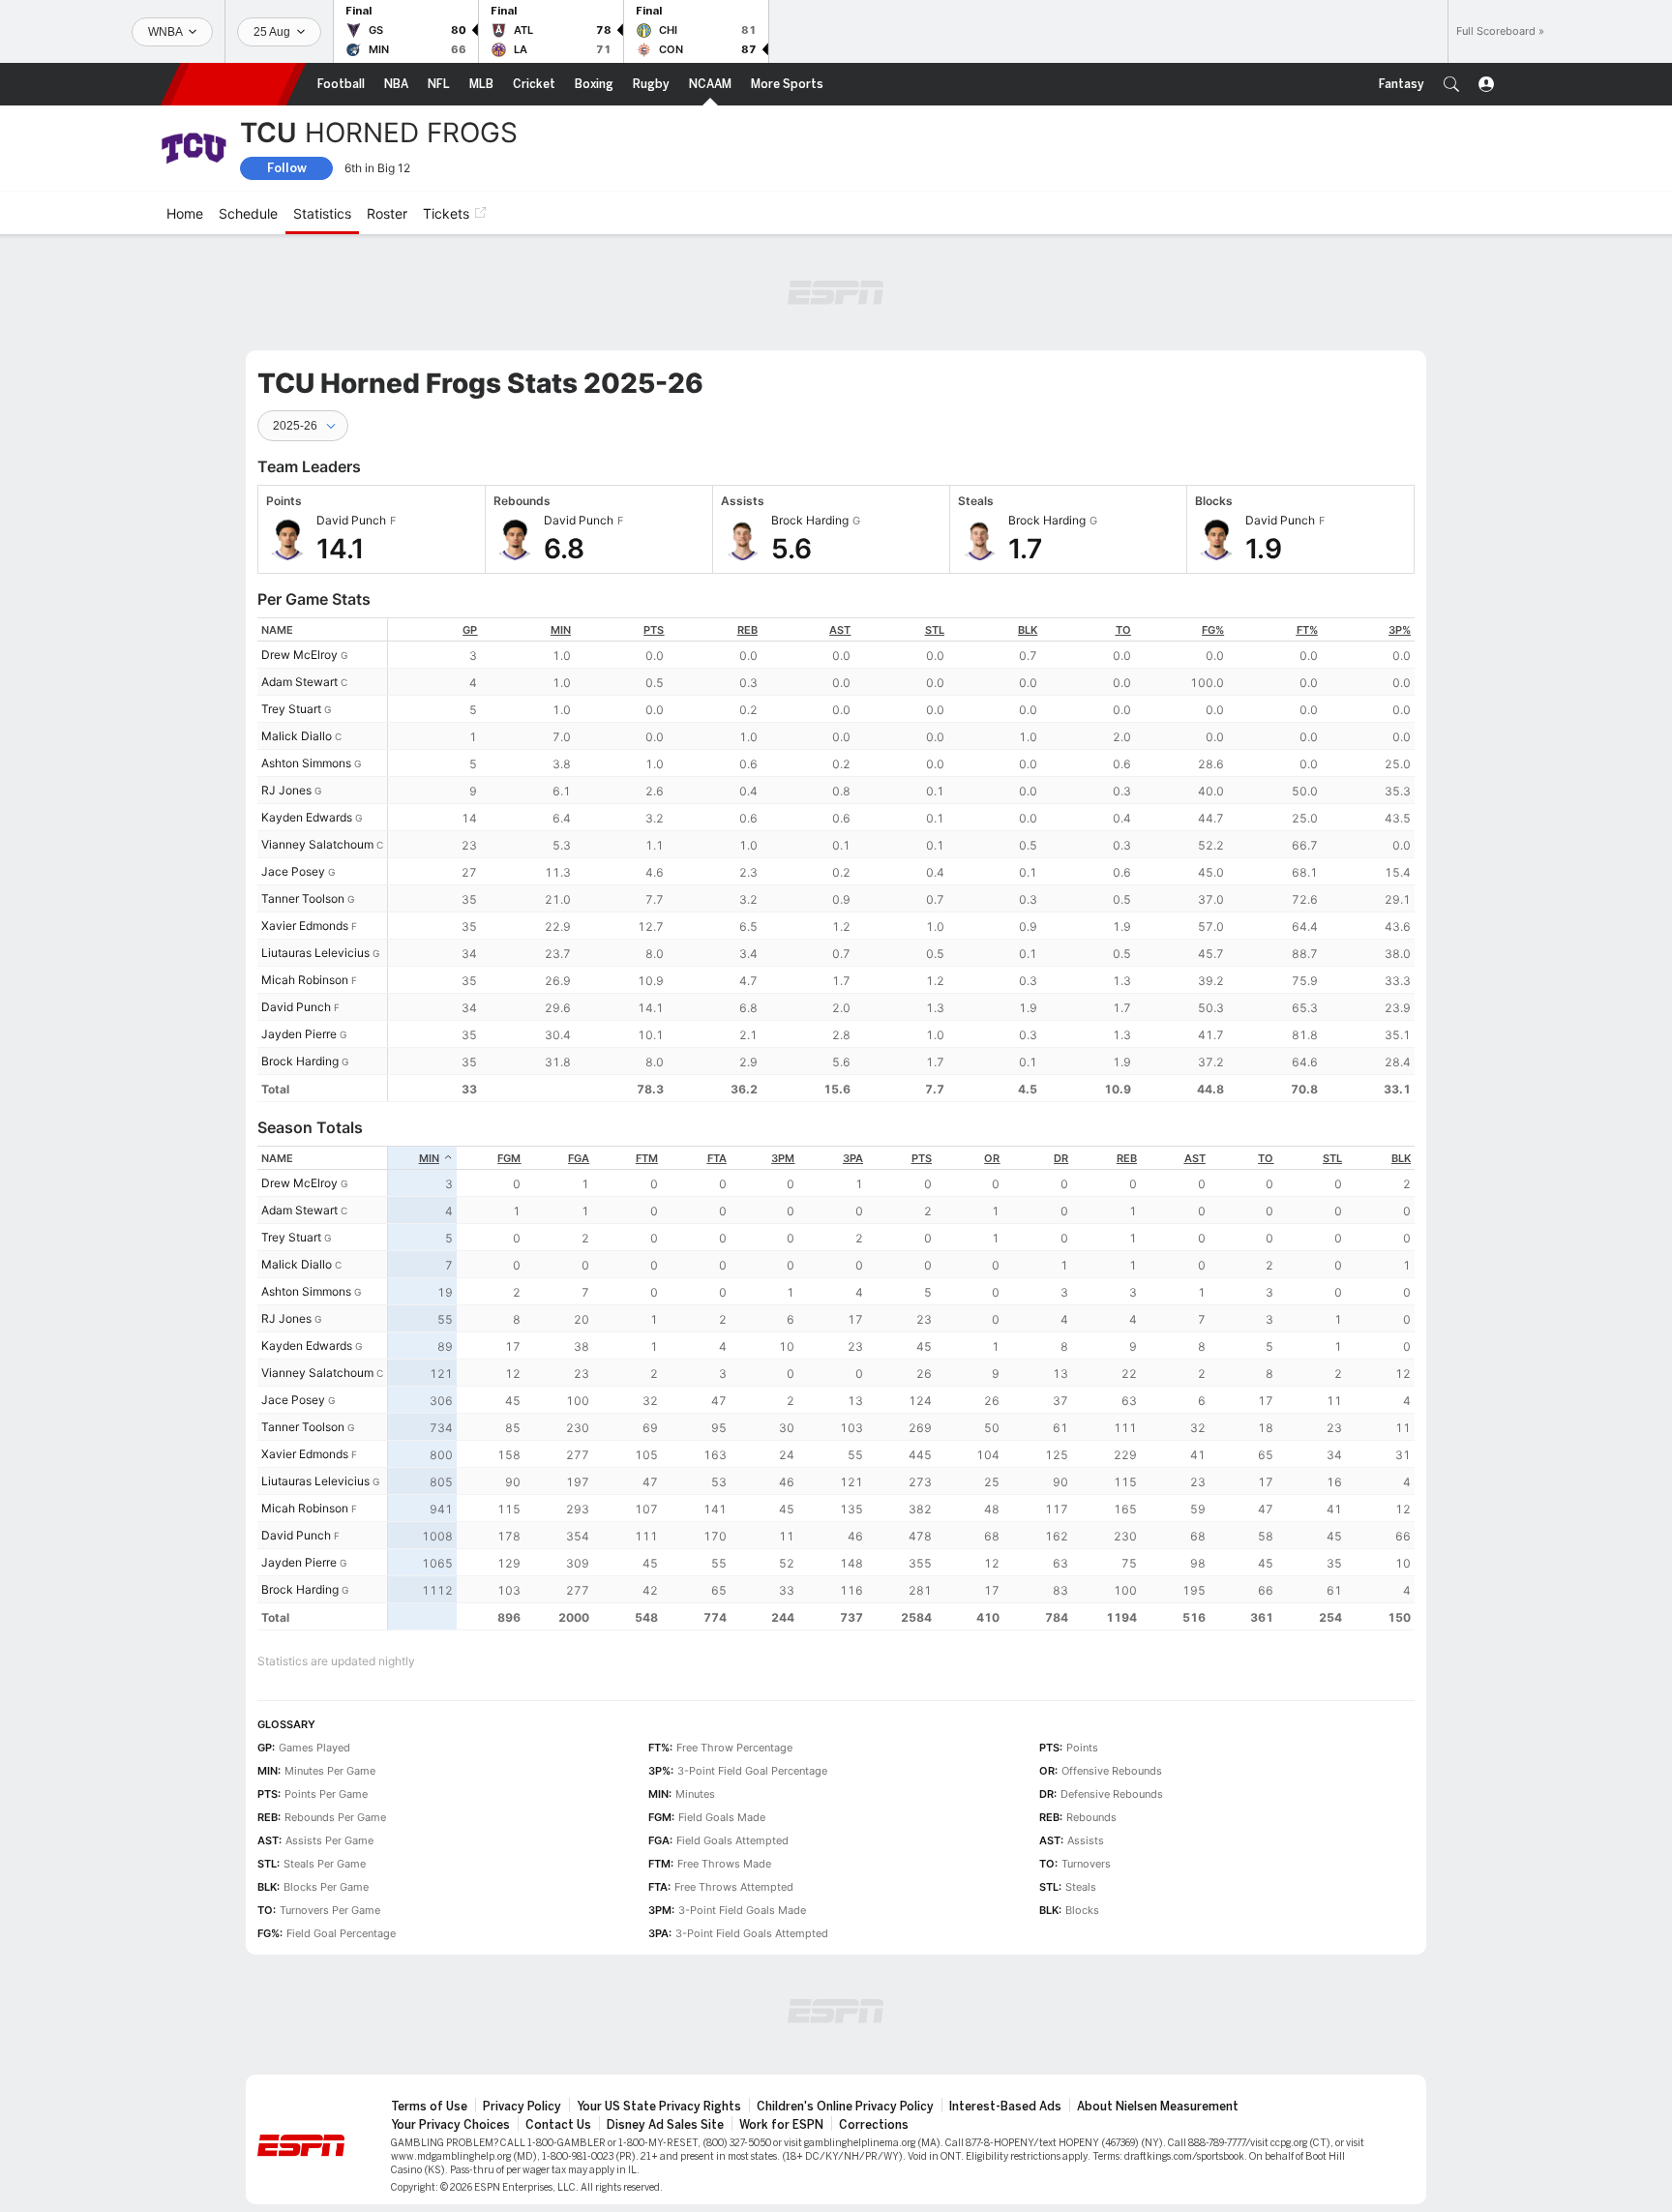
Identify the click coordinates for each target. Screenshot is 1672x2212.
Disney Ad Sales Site (665, 2125)
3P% (1400, 630)
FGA (579, 1158)
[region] (901, 860)
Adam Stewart (299, 682)
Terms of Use (429, 2107)
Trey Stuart (291, 709)
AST (840, 630)
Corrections (874, 2125)
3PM (783, 1158)
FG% (1213, 630)
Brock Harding (300, 1061)
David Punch (296, 1007)
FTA (717, 1158)
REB (747, 630)
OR (992, 1158)
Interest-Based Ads (1005, 2107)
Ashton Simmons (306, 763)
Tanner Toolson (303, 898)
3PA (853, 1158)
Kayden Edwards (307, 817)
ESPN (233, 84)
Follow (287, 168)
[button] (1451, 84)
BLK (1028, 630)
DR (1061, 1158)
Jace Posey (293, 871)
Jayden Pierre (299, 1034)
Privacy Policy (522, 2107)
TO (1123, 630)
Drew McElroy (299, 655)
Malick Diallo (297, 736)
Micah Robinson (305, 980)
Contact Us (558, 2125)
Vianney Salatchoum (317, 844)
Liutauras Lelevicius (315, 953)
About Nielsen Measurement (1158, 2107)
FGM (509, 1158)
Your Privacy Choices (450, 2125)
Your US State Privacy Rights (659, 2107)
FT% (1307, 630)
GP (470, 630)
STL (935, 630)
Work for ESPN (781, 2125)
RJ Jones (286, 790)
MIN (561, 630)
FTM (647, 1158)
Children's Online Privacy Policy (845, 2107)
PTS (654, 630)
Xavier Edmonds (305, 926)
